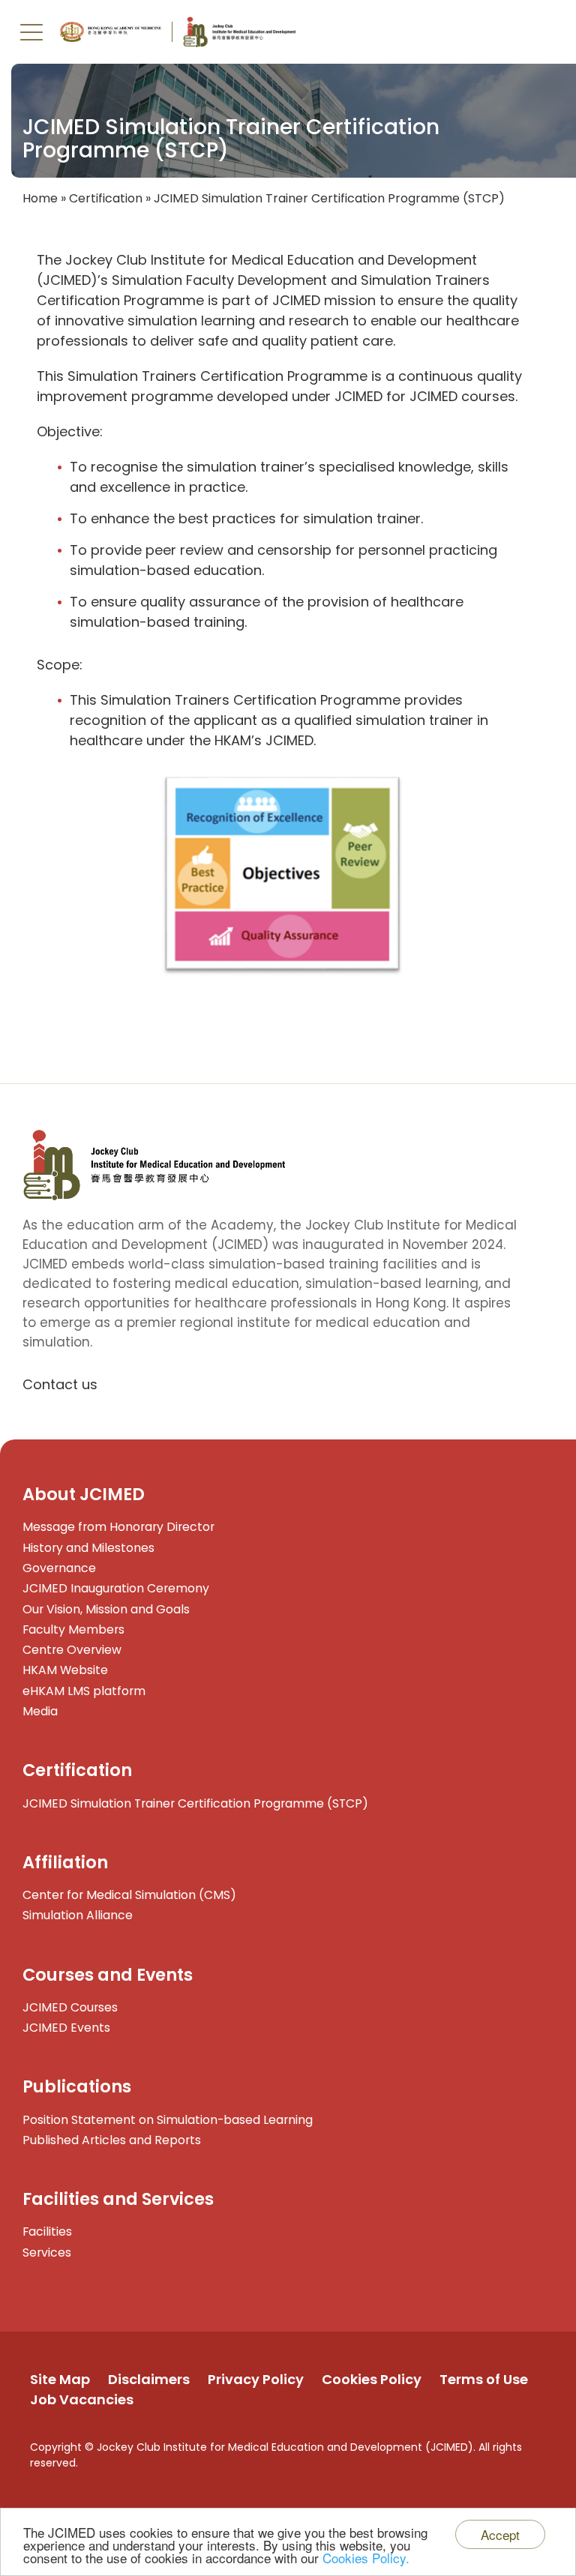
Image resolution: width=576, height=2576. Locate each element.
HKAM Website (65, 1670)
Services (47, 2253)
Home (40, 198)
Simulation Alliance (78, 1915)
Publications (77, 2086)
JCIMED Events (66, 2028)
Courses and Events (108, 1975)
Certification (106, 198)
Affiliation (65, 1862)
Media (40, 1711)
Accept (500, 2534)
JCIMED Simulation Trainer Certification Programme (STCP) (195, 1803)
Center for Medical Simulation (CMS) (129, 1895)
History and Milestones (88, 1548)
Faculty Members (73, 1629)
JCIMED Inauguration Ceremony (116, 1588)
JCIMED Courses (70, 2007)
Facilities (47, 2232)
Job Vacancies (82, 2399)
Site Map (60, 2379)
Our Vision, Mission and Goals (106, 1609)
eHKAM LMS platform (84, 1691)
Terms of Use (484, 2379)
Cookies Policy (372, 2379)
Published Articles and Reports (112, 2140)
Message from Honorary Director (118, 1527)
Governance (59, 1568)
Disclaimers (149, 2379)
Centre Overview (72, 1650)
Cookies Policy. (366, 2558)
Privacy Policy (256, 2379)
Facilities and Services (118, 2199)
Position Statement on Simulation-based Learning (168, 2120)
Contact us (60, 1384)
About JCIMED (84, 1494)
